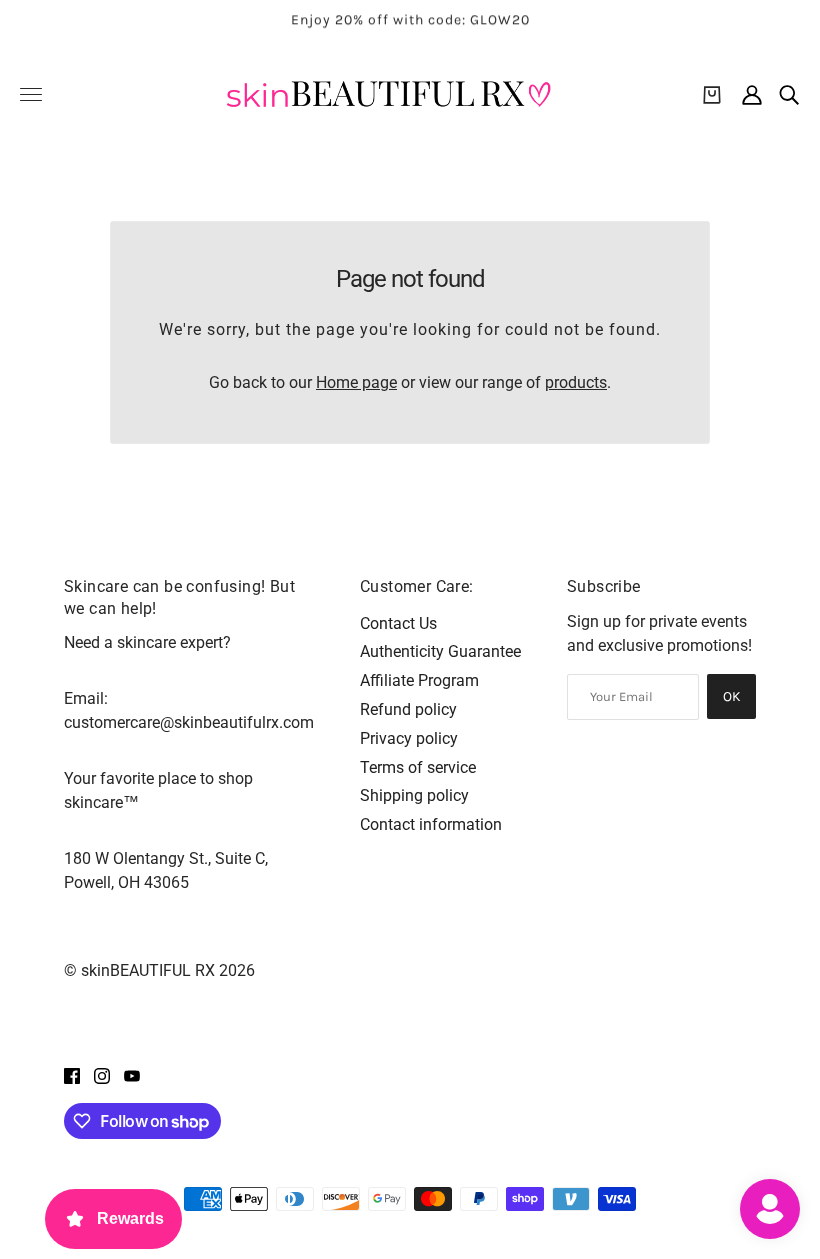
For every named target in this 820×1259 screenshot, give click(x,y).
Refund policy (408, 709)
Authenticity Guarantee (440, 651)
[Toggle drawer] (31, 94)
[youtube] (132, 1075)
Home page (356, 382)
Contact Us (398, 623)
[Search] (789, 95)
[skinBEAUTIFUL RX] (388, 94)
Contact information (431, 824)
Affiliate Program (419, 680)
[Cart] (712, 95)
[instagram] (102, 1075)
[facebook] (72, 1075)
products (576, 382)
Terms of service (418, 767)
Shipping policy (414, 795)
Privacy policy (409, 738)
